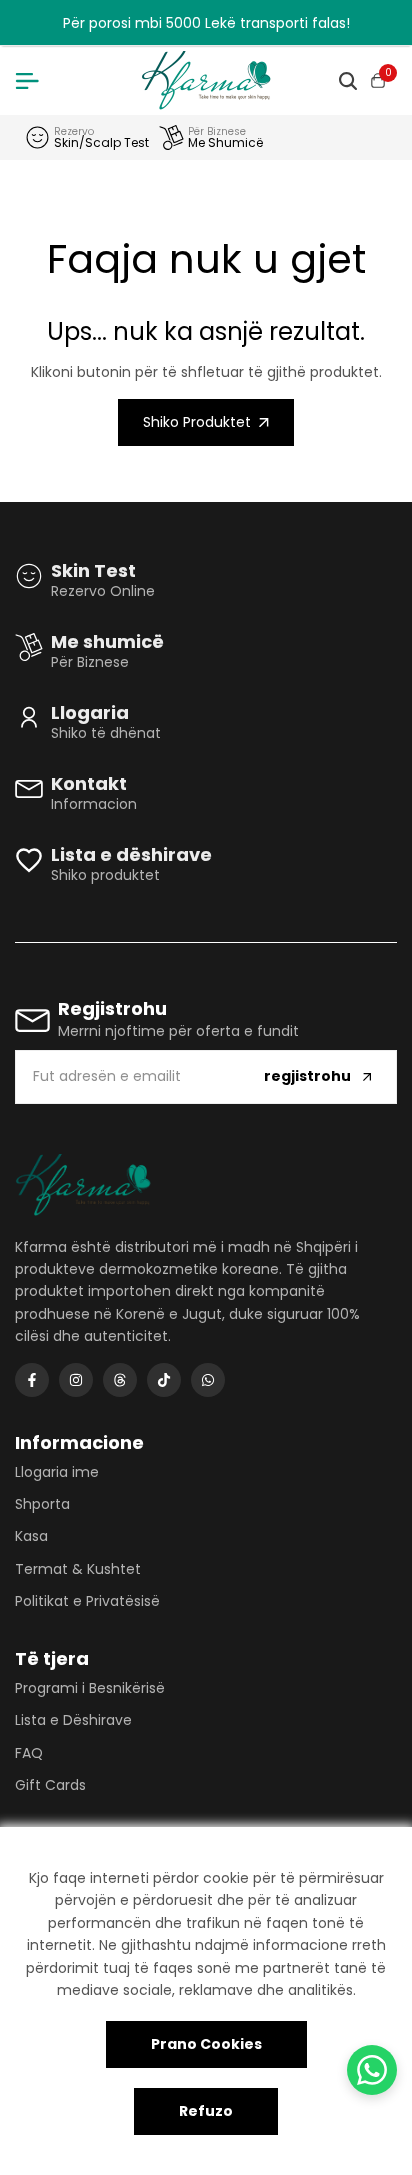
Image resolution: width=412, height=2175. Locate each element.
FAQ (29, 1753)
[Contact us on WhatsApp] (372, 2070)
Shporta (42, 1504)
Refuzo (206, 2111)
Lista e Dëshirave (73, 1720)
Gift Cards (50, 1785)
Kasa (31, 1536)
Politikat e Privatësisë (87, 1601)
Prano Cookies (206, 2044)
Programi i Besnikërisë (90, 1688)
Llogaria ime (57, 1472)
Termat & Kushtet (78, 1569)
